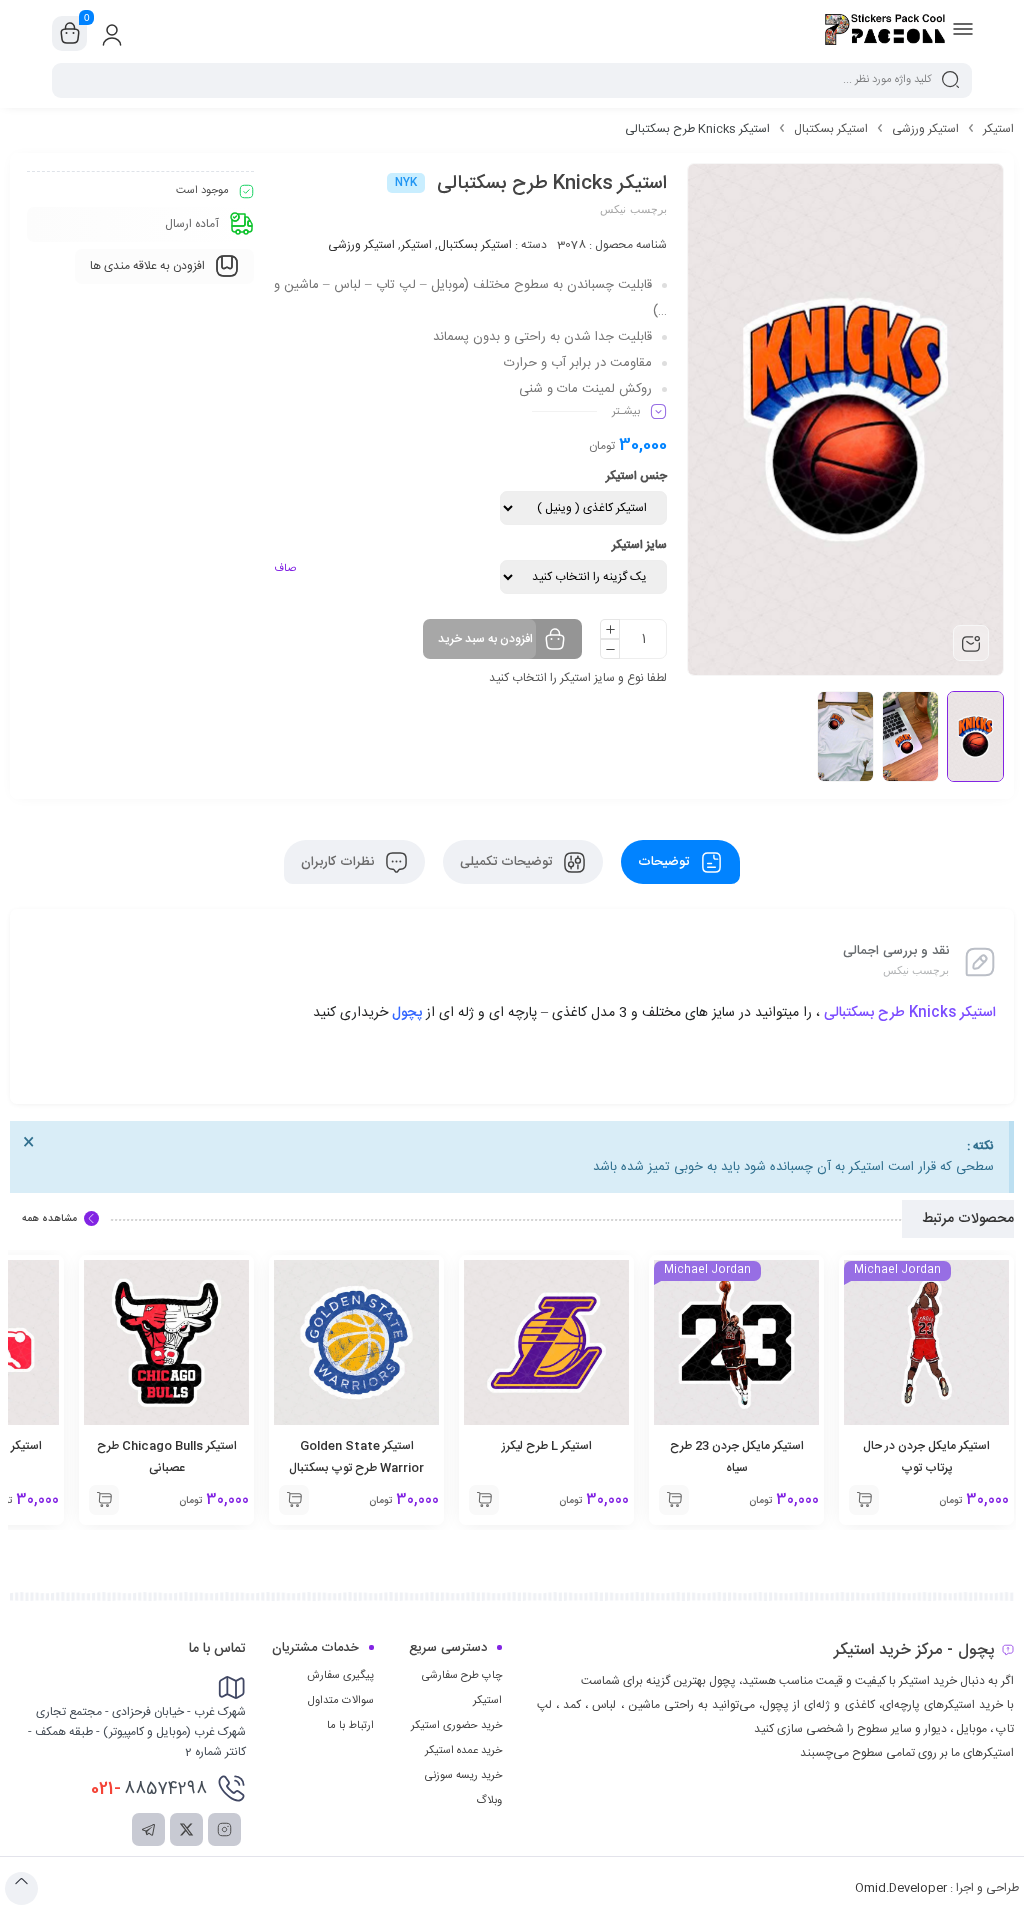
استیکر (998, 129)
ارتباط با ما (350, 1726)
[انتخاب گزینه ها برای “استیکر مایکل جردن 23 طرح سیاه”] (864, 1500)
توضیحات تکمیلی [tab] (508, 862)
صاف (285, 569)
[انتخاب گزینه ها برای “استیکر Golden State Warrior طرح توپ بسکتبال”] (484, 1500)
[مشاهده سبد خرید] (70, 34)
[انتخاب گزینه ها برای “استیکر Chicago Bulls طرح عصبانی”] (294, 1500)
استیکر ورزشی (925, 129)
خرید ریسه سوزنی (463, 1776)
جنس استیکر (636, 476)
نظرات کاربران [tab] (339, 862)
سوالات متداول (341, 1701)
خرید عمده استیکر (463, 1751)
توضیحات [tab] (665, 862)
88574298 (149, 1789)
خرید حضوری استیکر (456, 1726)
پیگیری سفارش (340, 1676)
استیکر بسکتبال (831, 129)
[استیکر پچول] (885, 33)
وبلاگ (489, 1801)
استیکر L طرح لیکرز (737, 1446)
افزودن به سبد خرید (485, 639)
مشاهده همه (49, 1219)
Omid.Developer (901, 1888)
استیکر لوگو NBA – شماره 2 (166, 1446)
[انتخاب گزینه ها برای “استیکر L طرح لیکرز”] (674, 1500)
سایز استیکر (639, 545)
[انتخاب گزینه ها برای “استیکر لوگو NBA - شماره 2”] (104, 1500)
